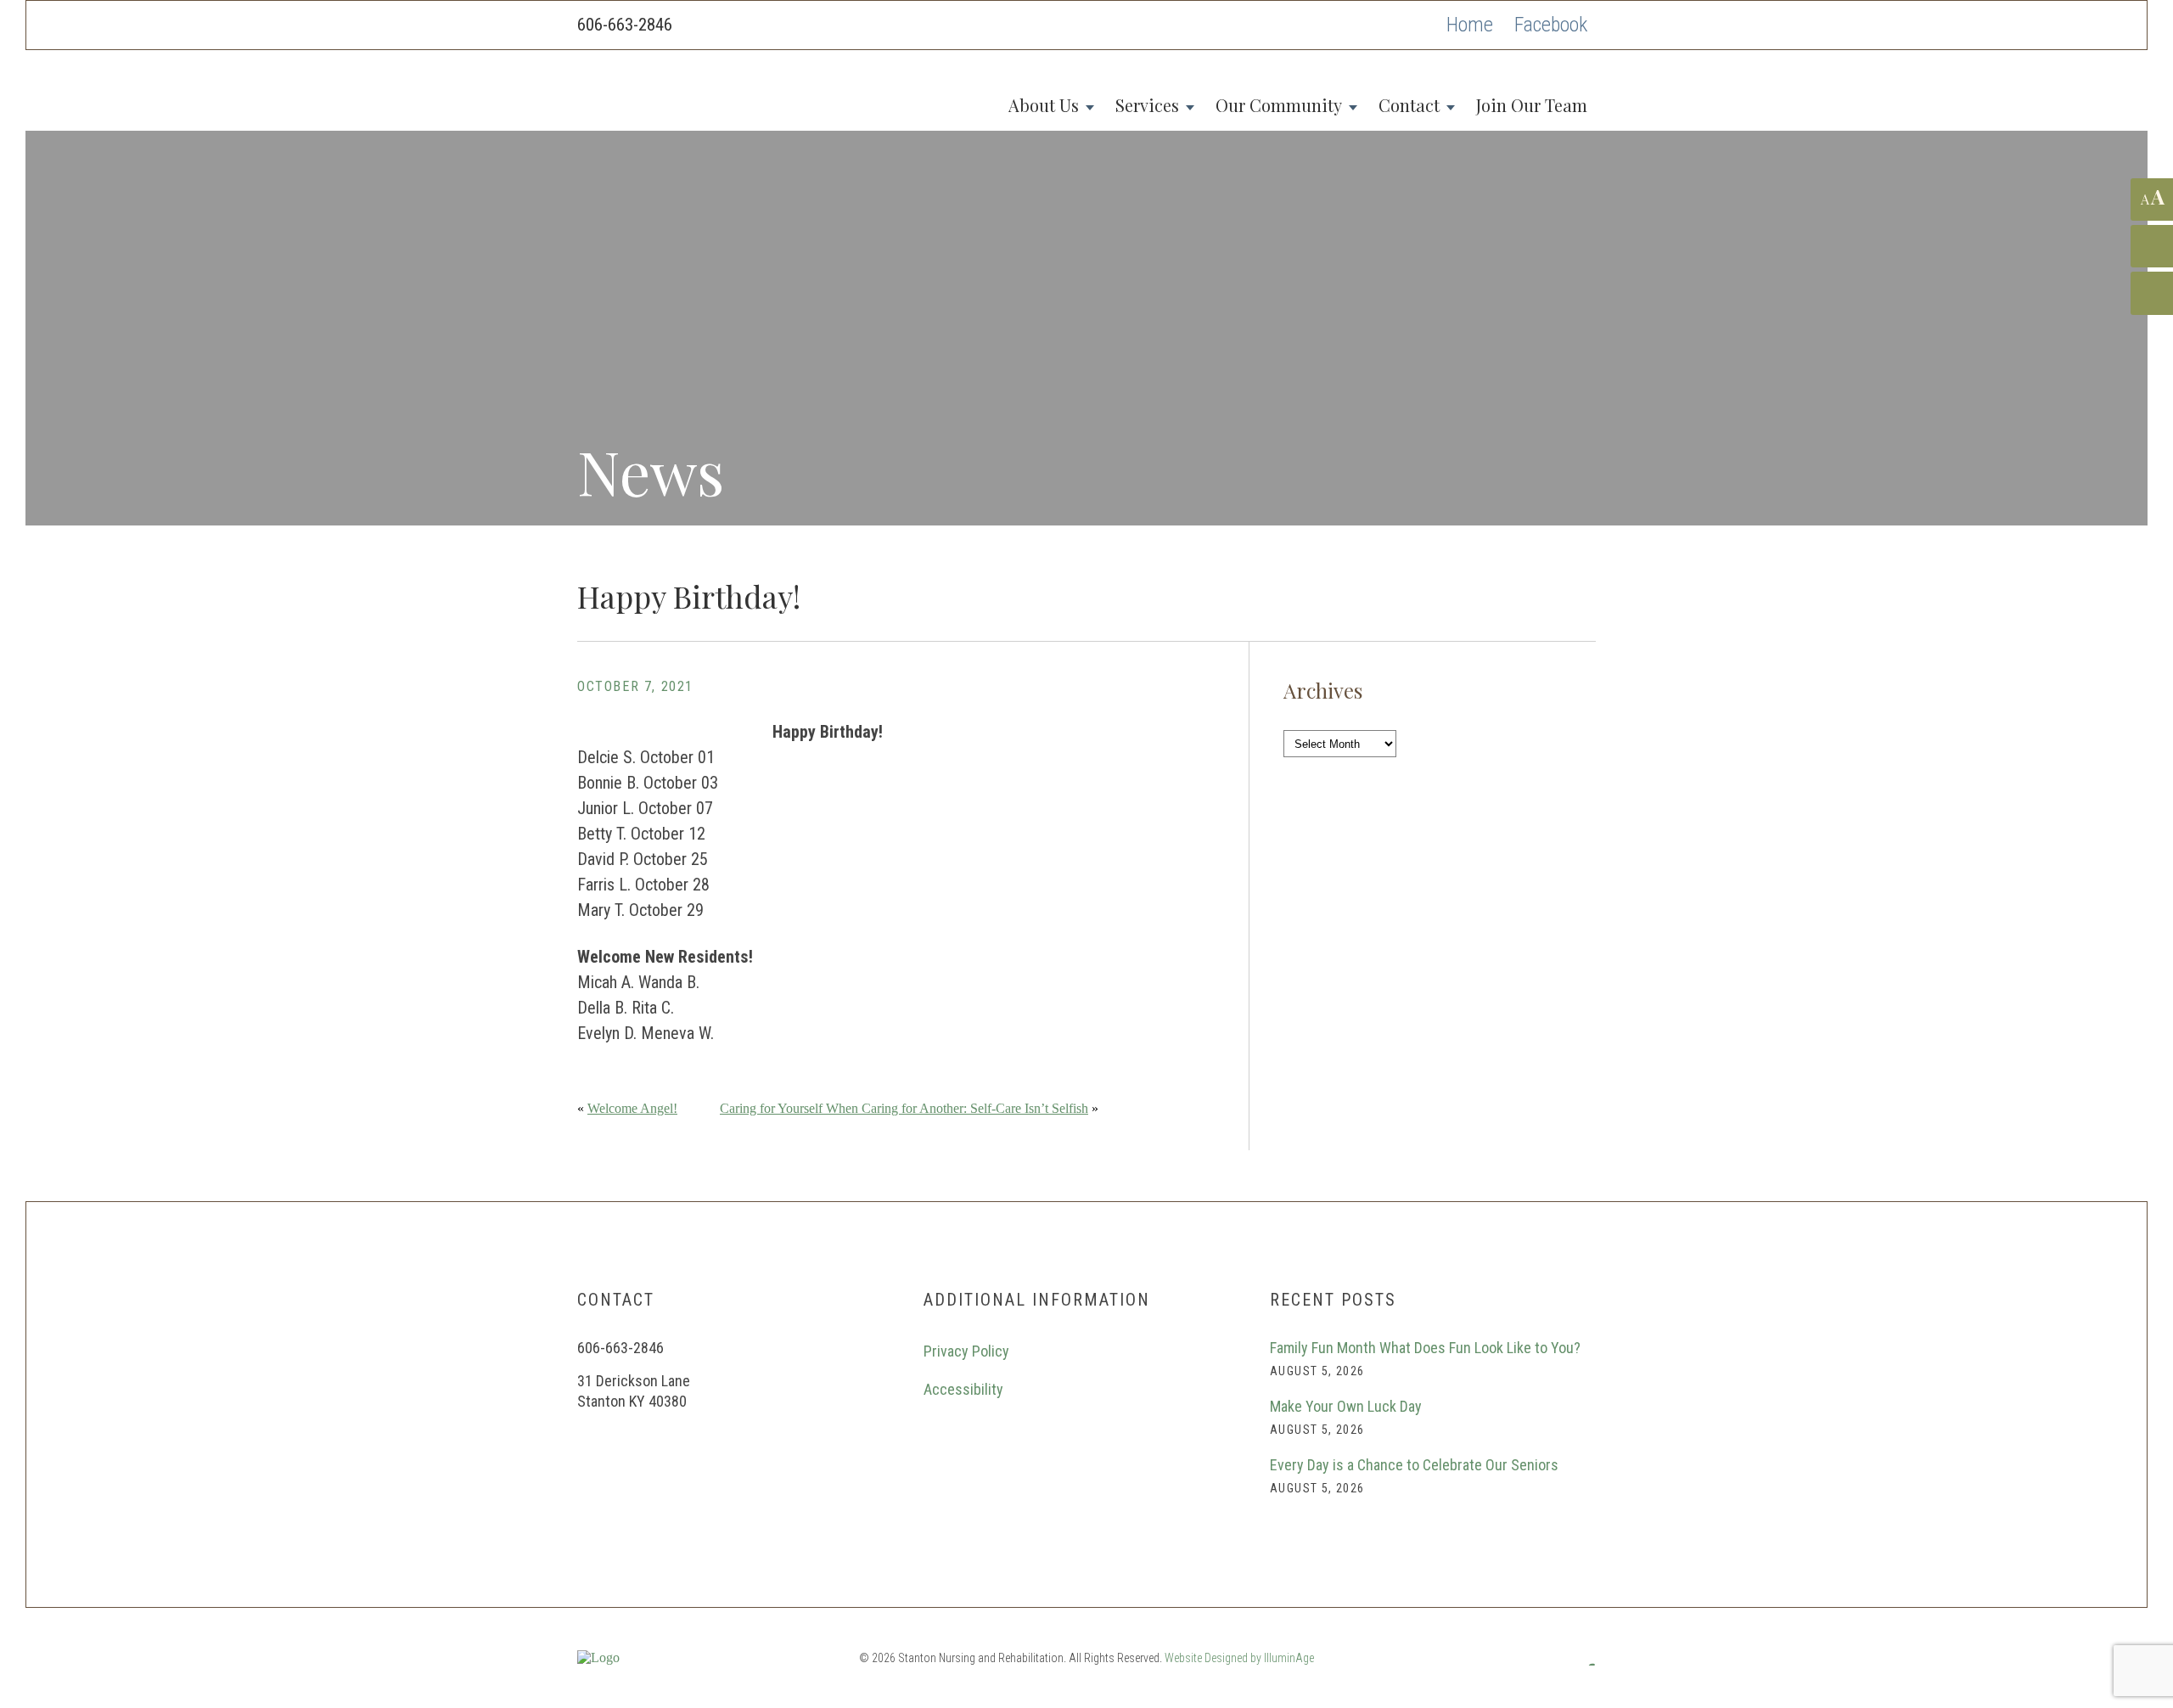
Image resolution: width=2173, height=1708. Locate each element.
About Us (1044, 105)
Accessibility (963, 1389)
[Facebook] (1551, 25)
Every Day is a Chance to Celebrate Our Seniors (1414, 1465)
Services (1147, 105)
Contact (1409, 105)
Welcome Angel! (632, 1108)
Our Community (1279, 105)
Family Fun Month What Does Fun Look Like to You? (1425, 1348)
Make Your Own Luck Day (1346, 1406)
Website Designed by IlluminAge (1239, 1658)
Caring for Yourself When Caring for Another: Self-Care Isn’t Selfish (904, 1108)
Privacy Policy (966, 1351)
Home (1470, 25)
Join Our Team (1532, 105)
